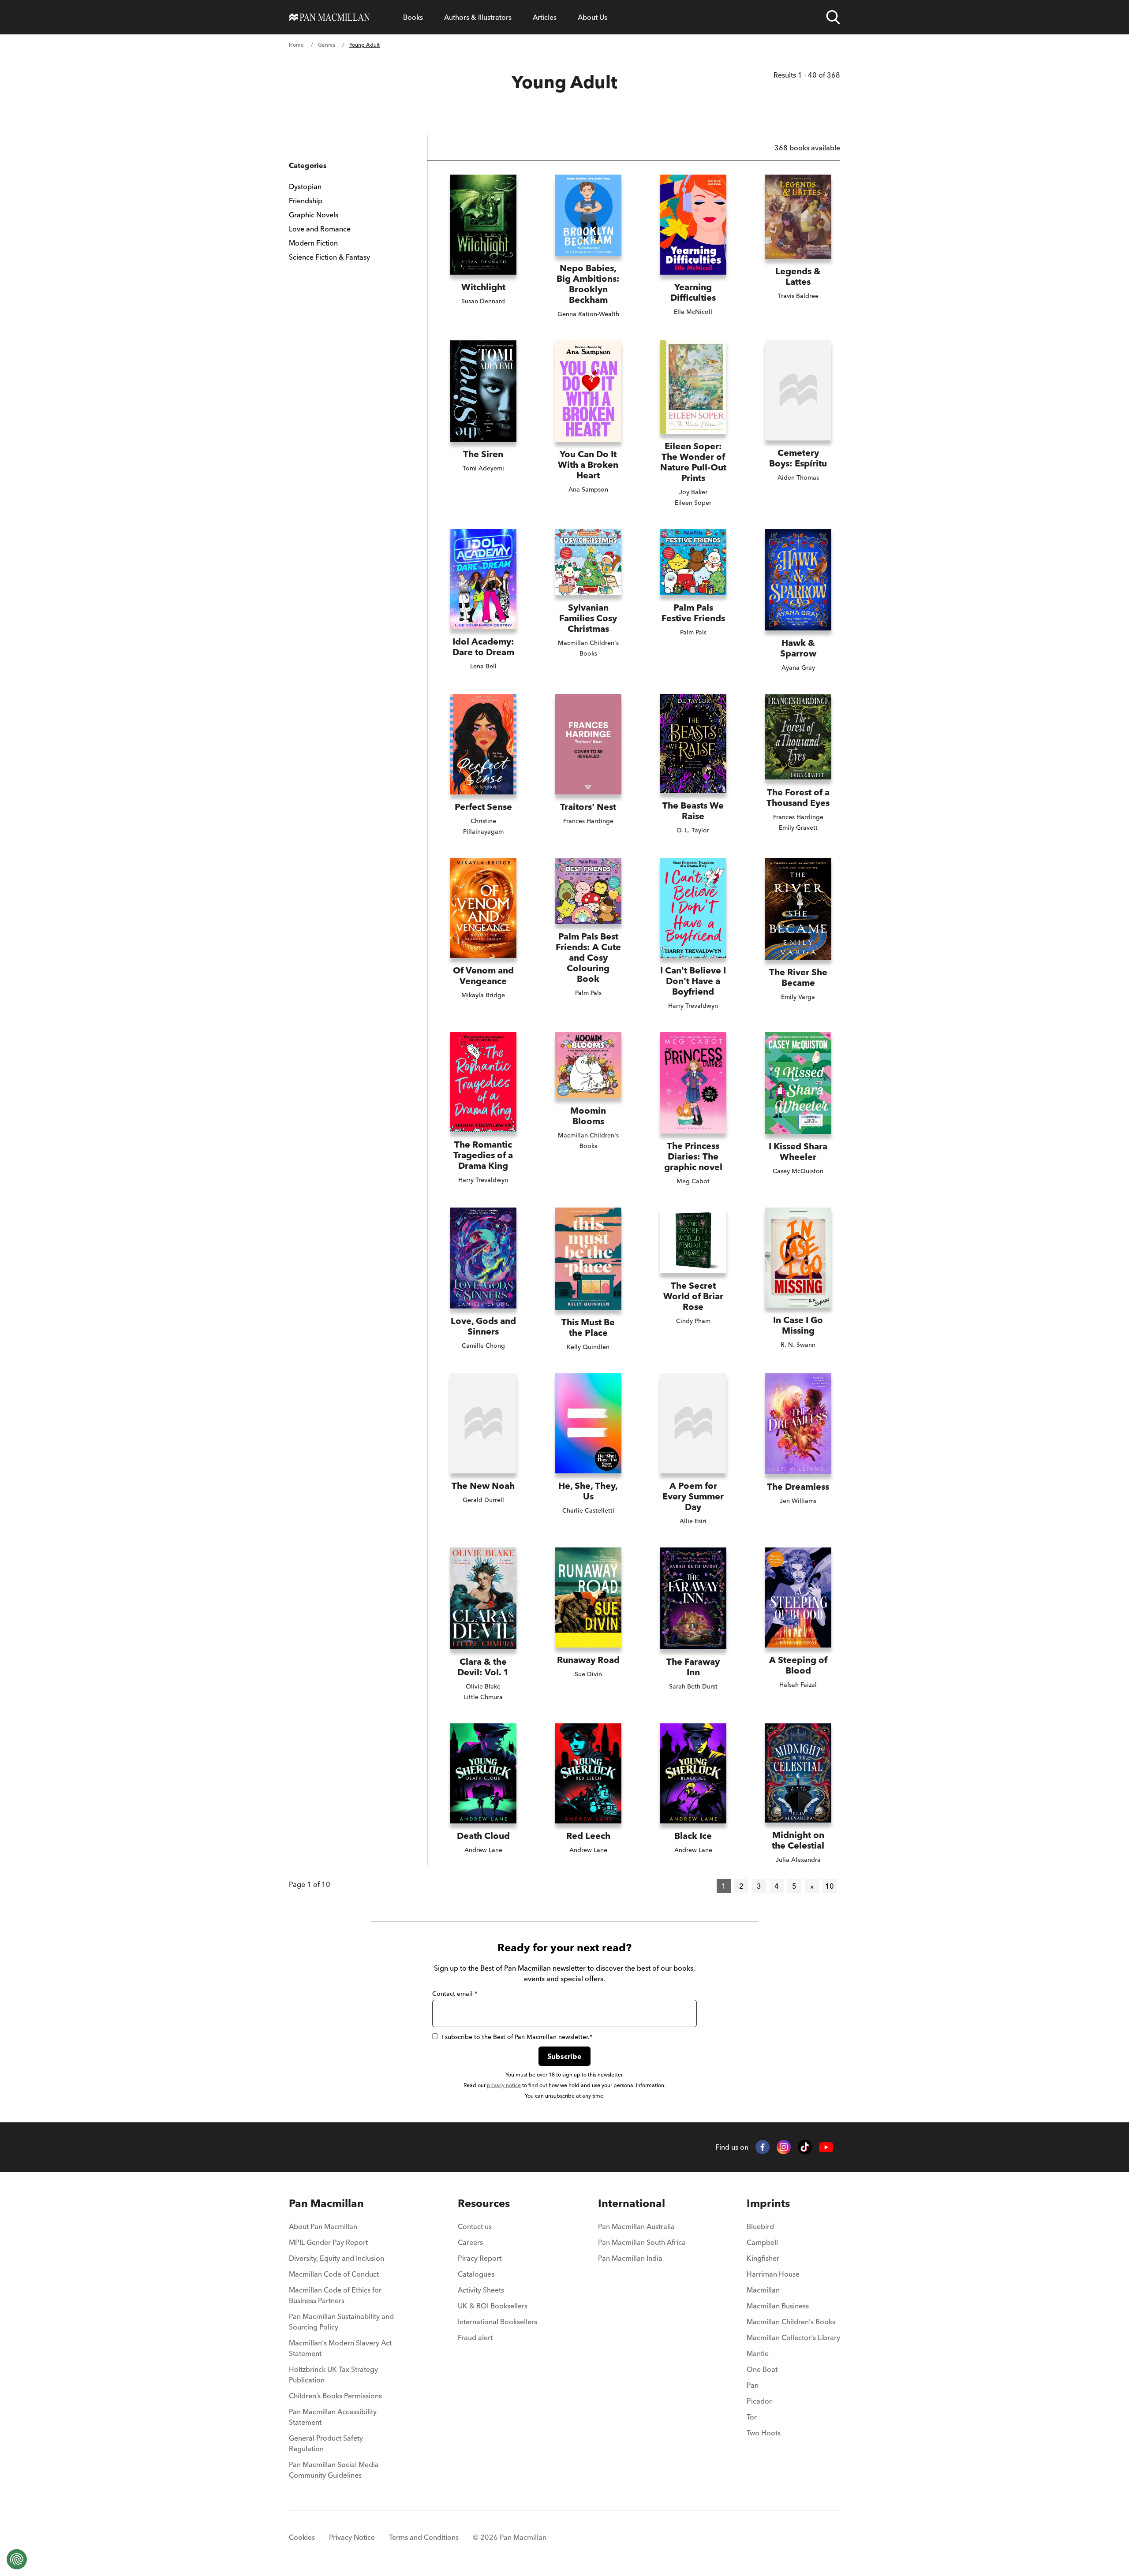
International (632, 2203)
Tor (752, 2417)
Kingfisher (763, 2258)
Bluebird (760, 2226)
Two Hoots (764, 2433)
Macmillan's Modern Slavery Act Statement (340, 2348)
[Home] (330, 17)
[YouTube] (826, 2147)
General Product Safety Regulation (326, 2443)
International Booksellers (497, 2322)
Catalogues (476, 2274)
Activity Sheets (481, 2290)
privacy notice (504, 2085)
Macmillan (763, 2290)
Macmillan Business (778, 2306)
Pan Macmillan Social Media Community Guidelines (334, 2470)
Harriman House (773, 2274)
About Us (593, 17)
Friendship (306, 201)
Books (413, 17)
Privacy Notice (352, 2537)
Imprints (768, 2203)
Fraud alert (475, 2337)
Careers (470, 2242)
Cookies (302, 2537)
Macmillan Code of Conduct (334, 2274)
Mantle (758, 2353)
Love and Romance (320, 229)
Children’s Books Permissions (335, 2396)
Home (296, 45)
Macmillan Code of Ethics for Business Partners (335, 2295)
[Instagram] (784, 2147)
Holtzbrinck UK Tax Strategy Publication (333, 2375)
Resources (484, 2203)
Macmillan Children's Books (791, 2322)
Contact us (475, 2226)
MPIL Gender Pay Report (328, 2242)
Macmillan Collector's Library (793, 2337)
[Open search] (833, 17)
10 (830, 1886)
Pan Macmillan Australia (636, 2226)
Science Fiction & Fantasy (329, 257)
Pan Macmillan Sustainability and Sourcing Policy (341, 2322)
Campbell (762, 2242)
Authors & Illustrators (478, 17)
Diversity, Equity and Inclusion (336, 2258)
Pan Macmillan (326, 2203)
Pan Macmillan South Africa (642, 2242)
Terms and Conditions (424, 2537)
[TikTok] (805, 2147)
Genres (327, 45)
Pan (753, 2385)
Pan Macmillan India (630, 2258)
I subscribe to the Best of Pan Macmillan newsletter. (517, 2037)
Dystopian (305, 186)
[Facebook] (763, 2147)
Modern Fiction (313, 243)
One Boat (762, 2369)
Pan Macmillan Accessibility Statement (333, 2417)
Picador (759, 2401)
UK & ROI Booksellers (493, 2306)
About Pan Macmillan (323, 2226)
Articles (545, 17)
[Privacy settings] (17, 2559)
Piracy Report (480, 2258)
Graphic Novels (314, 215)
